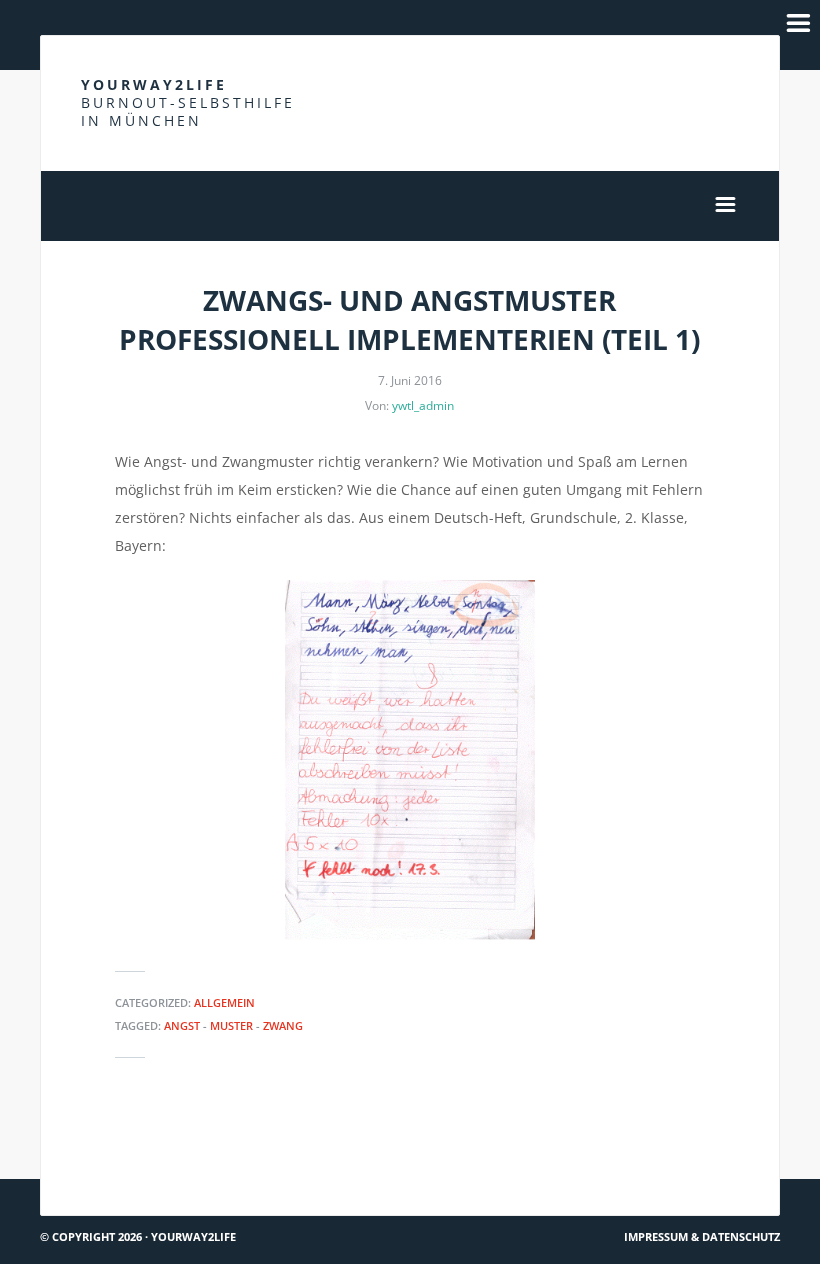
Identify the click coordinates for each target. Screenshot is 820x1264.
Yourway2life (188, 102)
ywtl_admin (423, 405)
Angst (182, 1025)
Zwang (283, 1025)
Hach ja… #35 (719, 1142)
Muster (231, 1025)
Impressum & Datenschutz (702, 1236)
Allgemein (224, 1002)
